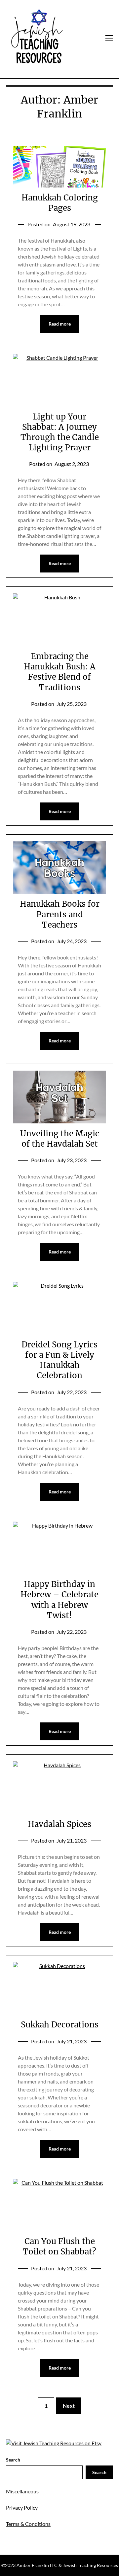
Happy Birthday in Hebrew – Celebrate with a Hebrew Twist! (59, 1600)
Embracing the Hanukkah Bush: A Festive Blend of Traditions (60, 672)
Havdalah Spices (59, 1824)
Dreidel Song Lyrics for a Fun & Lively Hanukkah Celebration (59, 1360)
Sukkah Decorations (60, 2025)
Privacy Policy (22, 2507)
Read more (60, 324)
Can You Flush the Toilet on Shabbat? (59, 2246)
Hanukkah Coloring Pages (60, 203)
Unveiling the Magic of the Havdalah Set (60, 1139)
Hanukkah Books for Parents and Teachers (60, 914)
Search (13, 2460)
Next (69, 2406)
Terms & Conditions (28, 2524)
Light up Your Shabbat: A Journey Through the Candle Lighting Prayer (60, 432)
